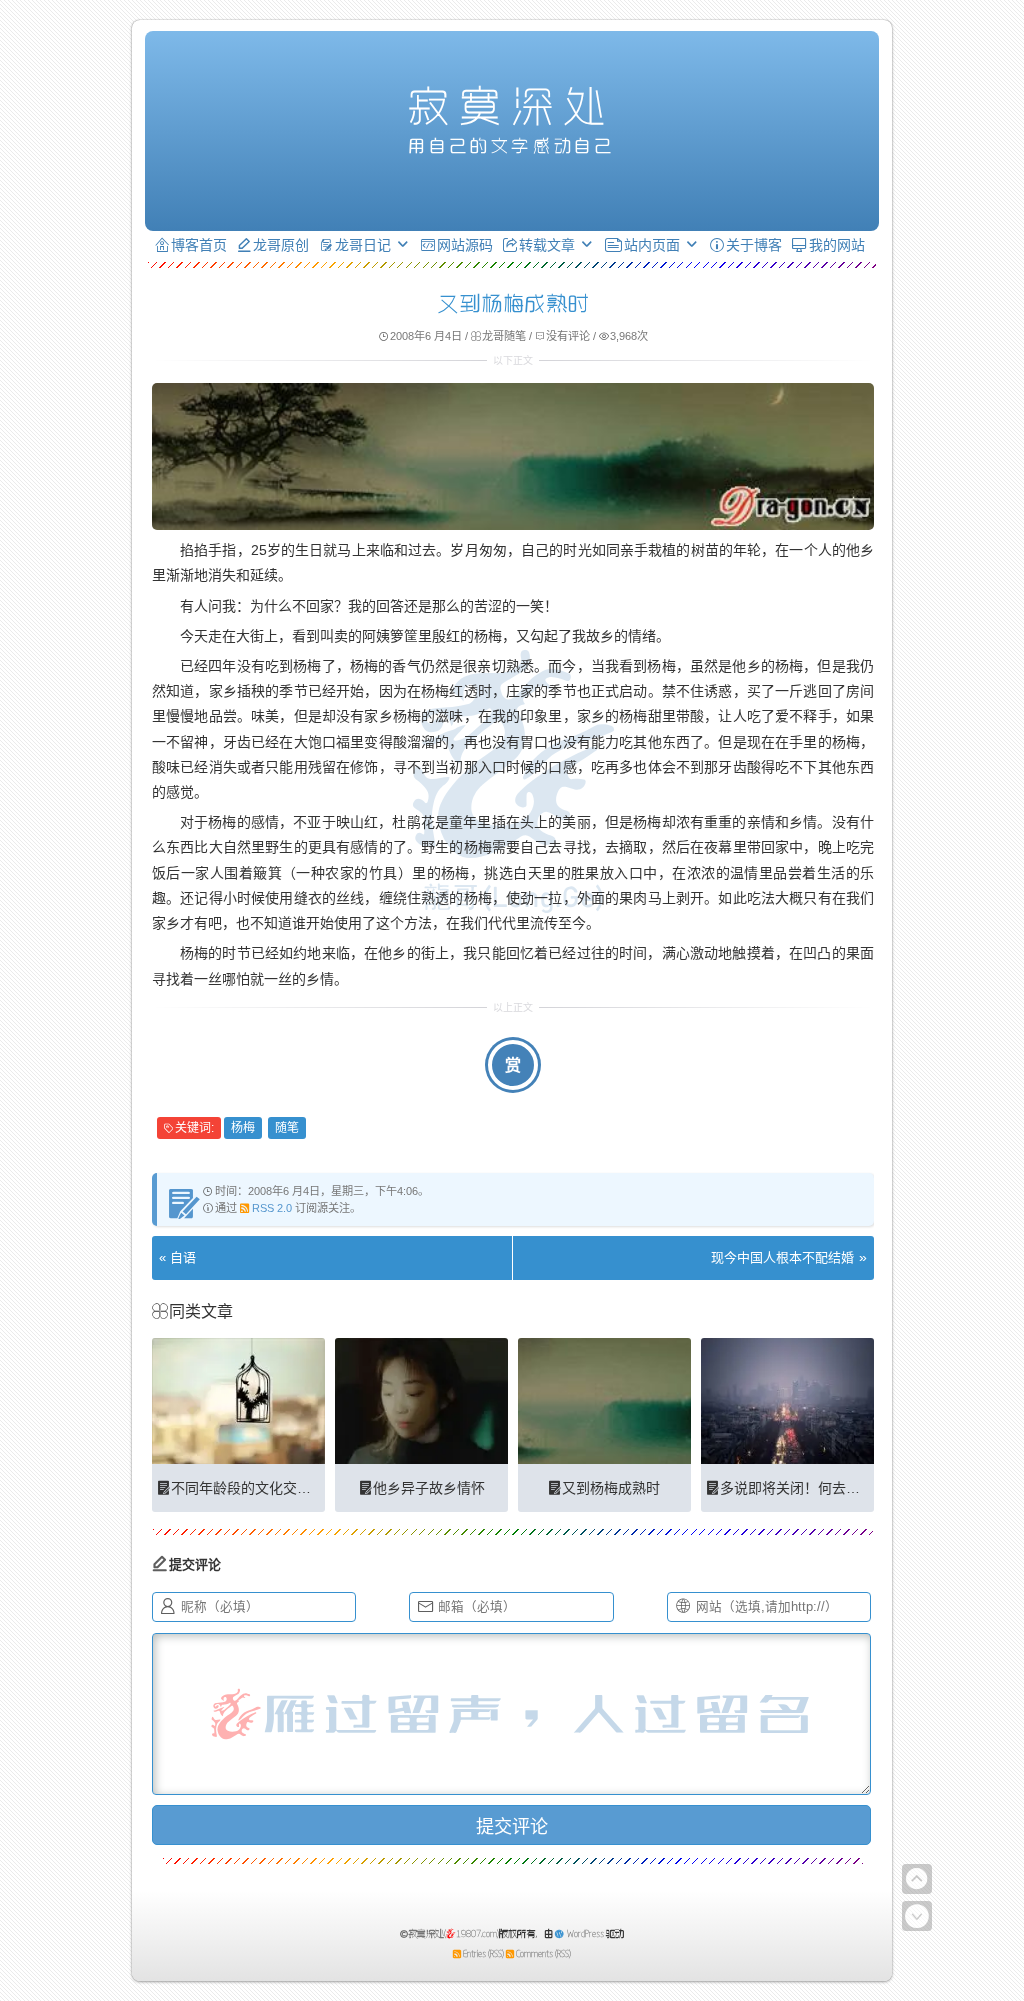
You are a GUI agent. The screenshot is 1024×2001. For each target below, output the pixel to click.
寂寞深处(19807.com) (454, 1933)
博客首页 (199, 245)
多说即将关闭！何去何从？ (804, 1488)
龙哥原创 (281, 245)
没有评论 (568, 336)
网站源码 (465, 245)
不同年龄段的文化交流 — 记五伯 (273, 1488)
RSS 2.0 (272, 1208)
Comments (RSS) (543, 1953)
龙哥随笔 (504, 336)
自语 (183, 1257)
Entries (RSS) (483, 1953)
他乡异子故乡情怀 (429, 1488)
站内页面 (652, 245)
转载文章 (547, 245)
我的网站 (837, 245)
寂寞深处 (512, 106)
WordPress (585, 1933)
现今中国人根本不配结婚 (782, 1257)
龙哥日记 (363, 245)
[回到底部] (917, 1916)
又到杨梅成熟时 (611, 1488)
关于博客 (754, 245)
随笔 (287, 1128)
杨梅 (243, 1128)
